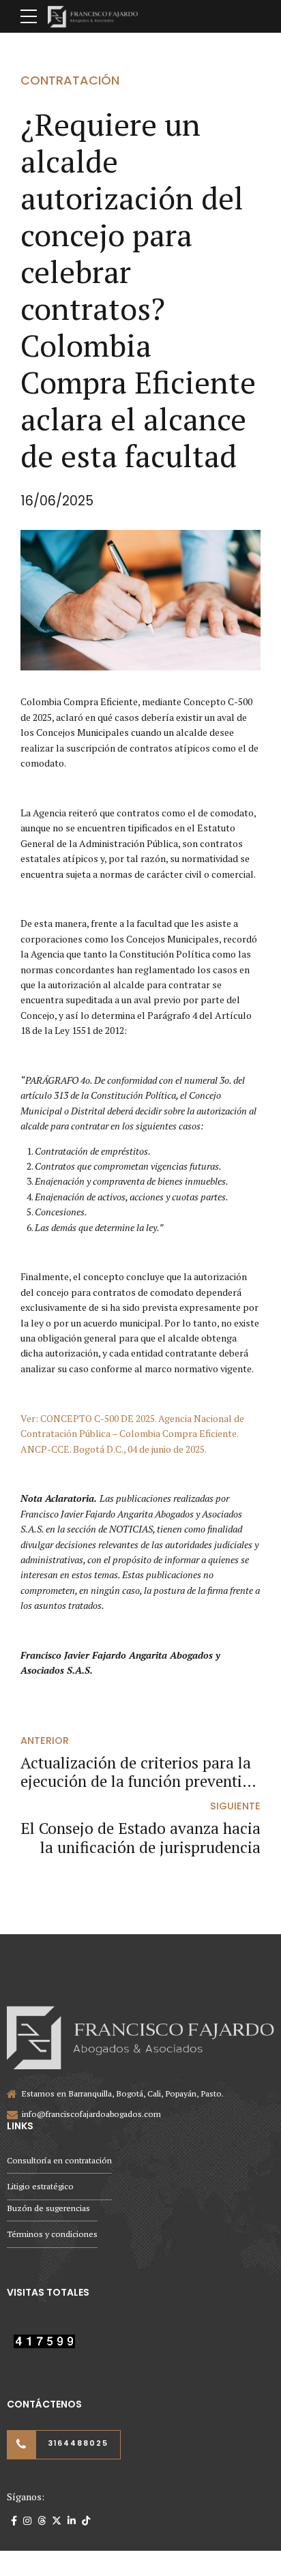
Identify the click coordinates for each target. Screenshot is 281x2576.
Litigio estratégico (40, 2186)
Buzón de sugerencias (48, 2208)
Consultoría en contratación (59, 2160)
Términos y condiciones (52, 2234)
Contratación (70, 80)
